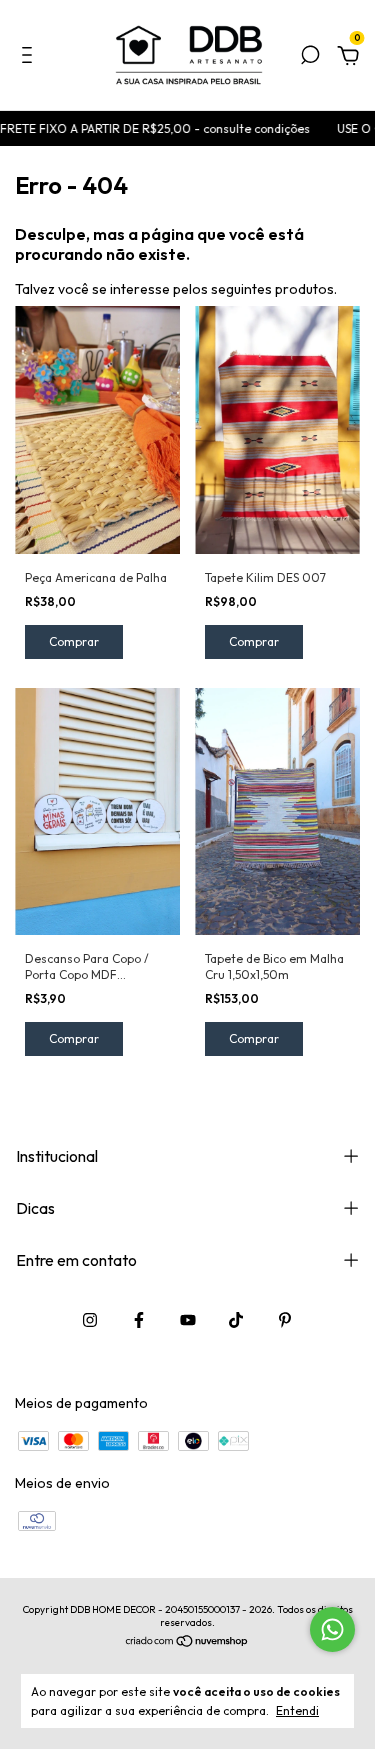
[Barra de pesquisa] (310, 58)
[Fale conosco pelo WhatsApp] (332, 1629)
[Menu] (30, 58)
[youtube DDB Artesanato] (188, 1320)
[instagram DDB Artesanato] (90, 1320)
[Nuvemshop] (187, 1643)
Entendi (297, 1710)
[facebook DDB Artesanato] (139, 1320)
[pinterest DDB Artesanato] (285, 1320)
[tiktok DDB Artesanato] (236, 1320)
